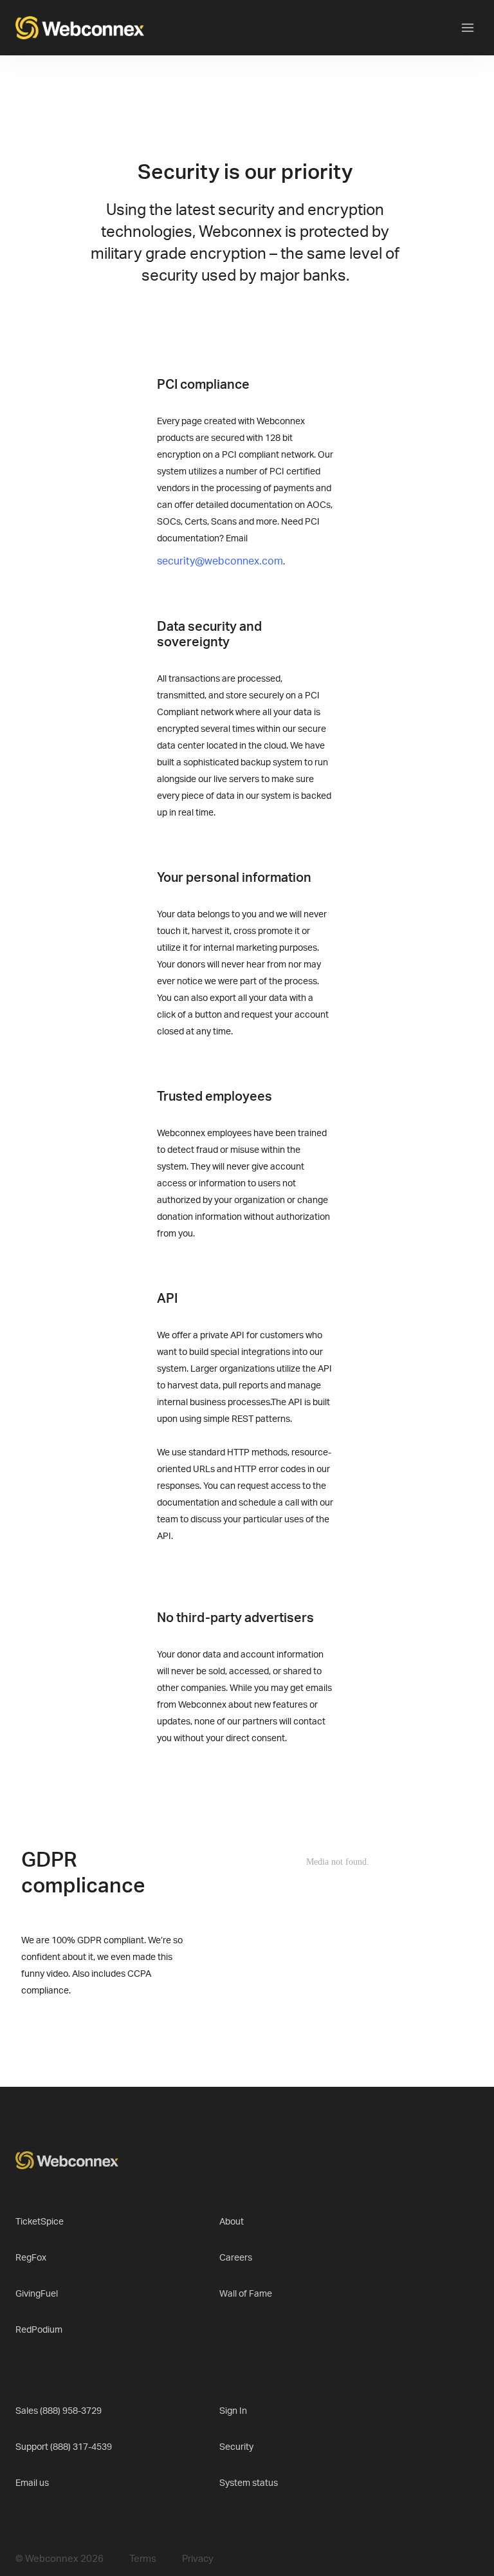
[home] (80, 28)
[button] (468, 28)
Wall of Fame (246, 2294)
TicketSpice (40, 2222)
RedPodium (39, 2330)
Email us (32, 2483)
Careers (236, 2258)
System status (249, 2483)
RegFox (31, 2258)
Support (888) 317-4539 (64, 2447)
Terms (143, 2559)
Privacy (198, 2559)
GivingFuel (37, 2294)
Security (236, 2447)
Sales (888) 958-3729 (59, 2411)
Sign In (233, 2411)
